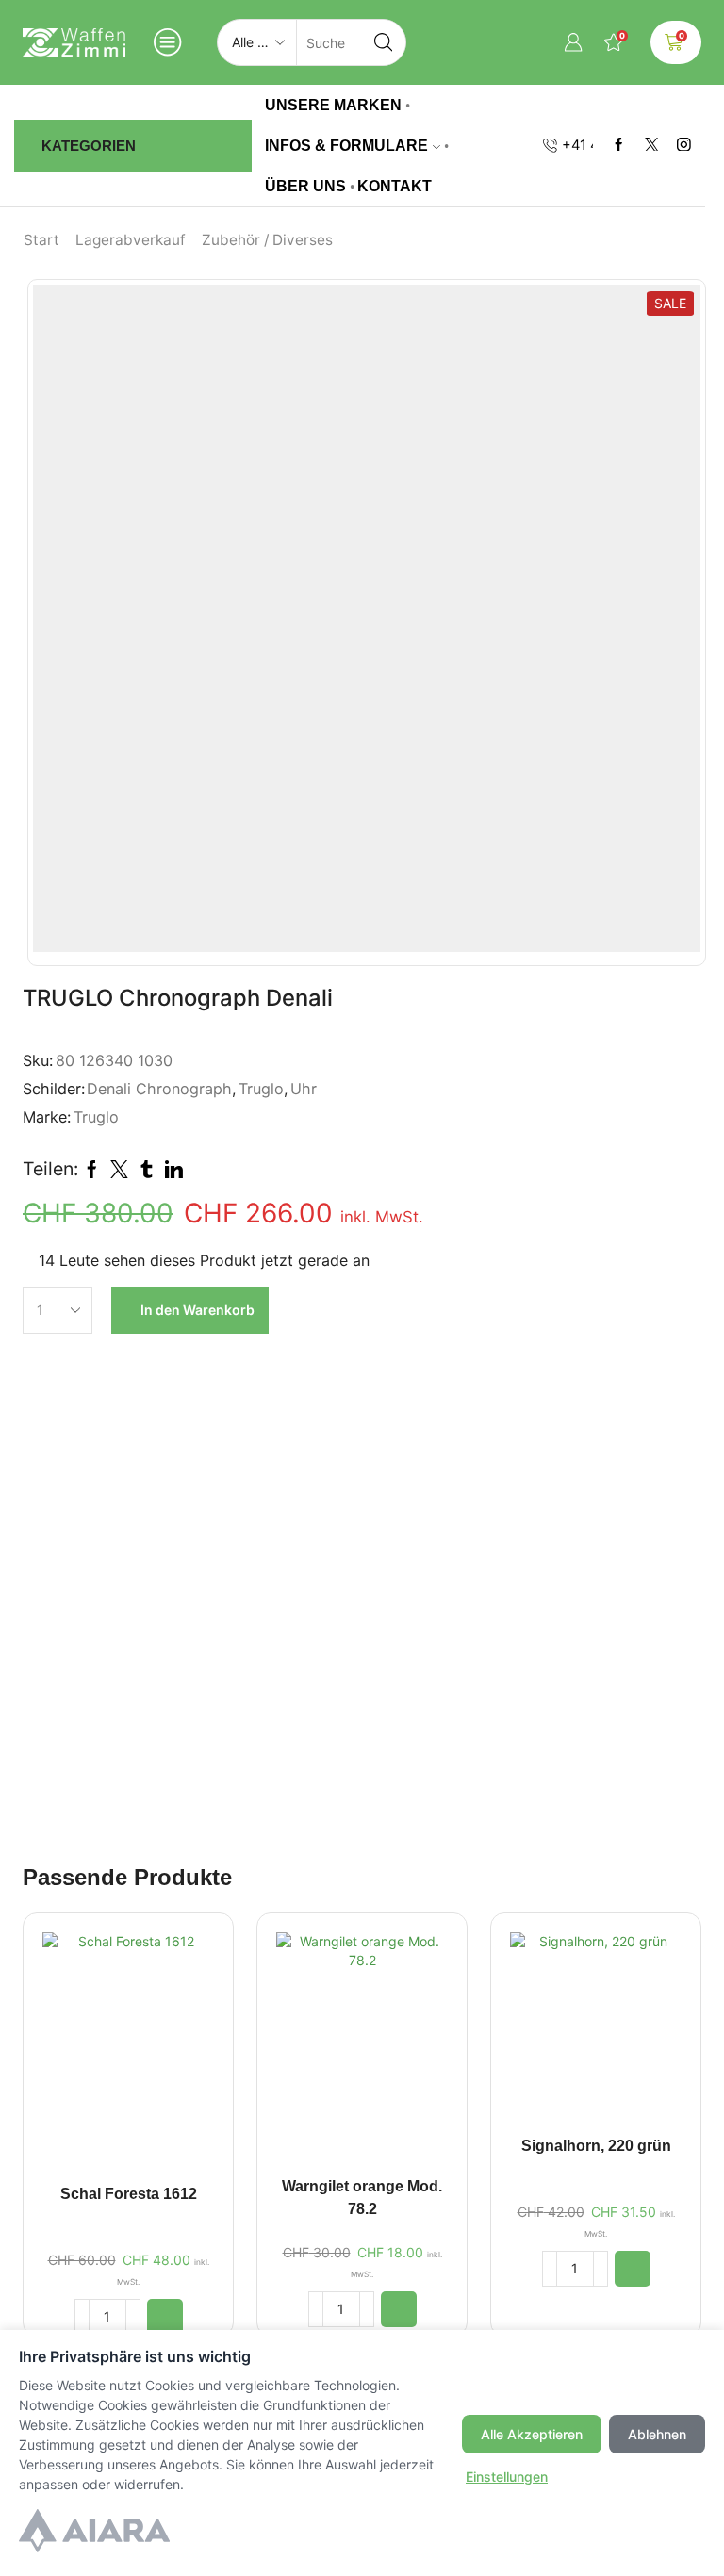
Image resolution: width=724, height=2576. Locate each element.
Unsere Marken (333, 105)
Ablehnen (657, 2434)
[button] (165, 2317)
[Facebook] (619, 146)
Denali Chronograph (159, 1089)
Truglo (261, 1089)
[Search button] (383, 42)
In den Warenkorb (197, 1310)
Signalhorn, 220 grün (596, 2146)
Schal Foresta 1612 (129, 2194)
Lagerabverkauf (131, 240)
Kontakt (395, 186)
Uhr (304, 1089)
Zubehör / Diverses (267, 240)
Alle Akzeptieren (532, 2434)
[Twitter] (652, 146)
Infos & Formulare (346, 145)
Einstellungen (507, 2477)
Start (41, 240)
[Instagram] (684, 146)
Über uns (305, 186)
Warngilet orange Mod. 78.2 (362, 2198)
